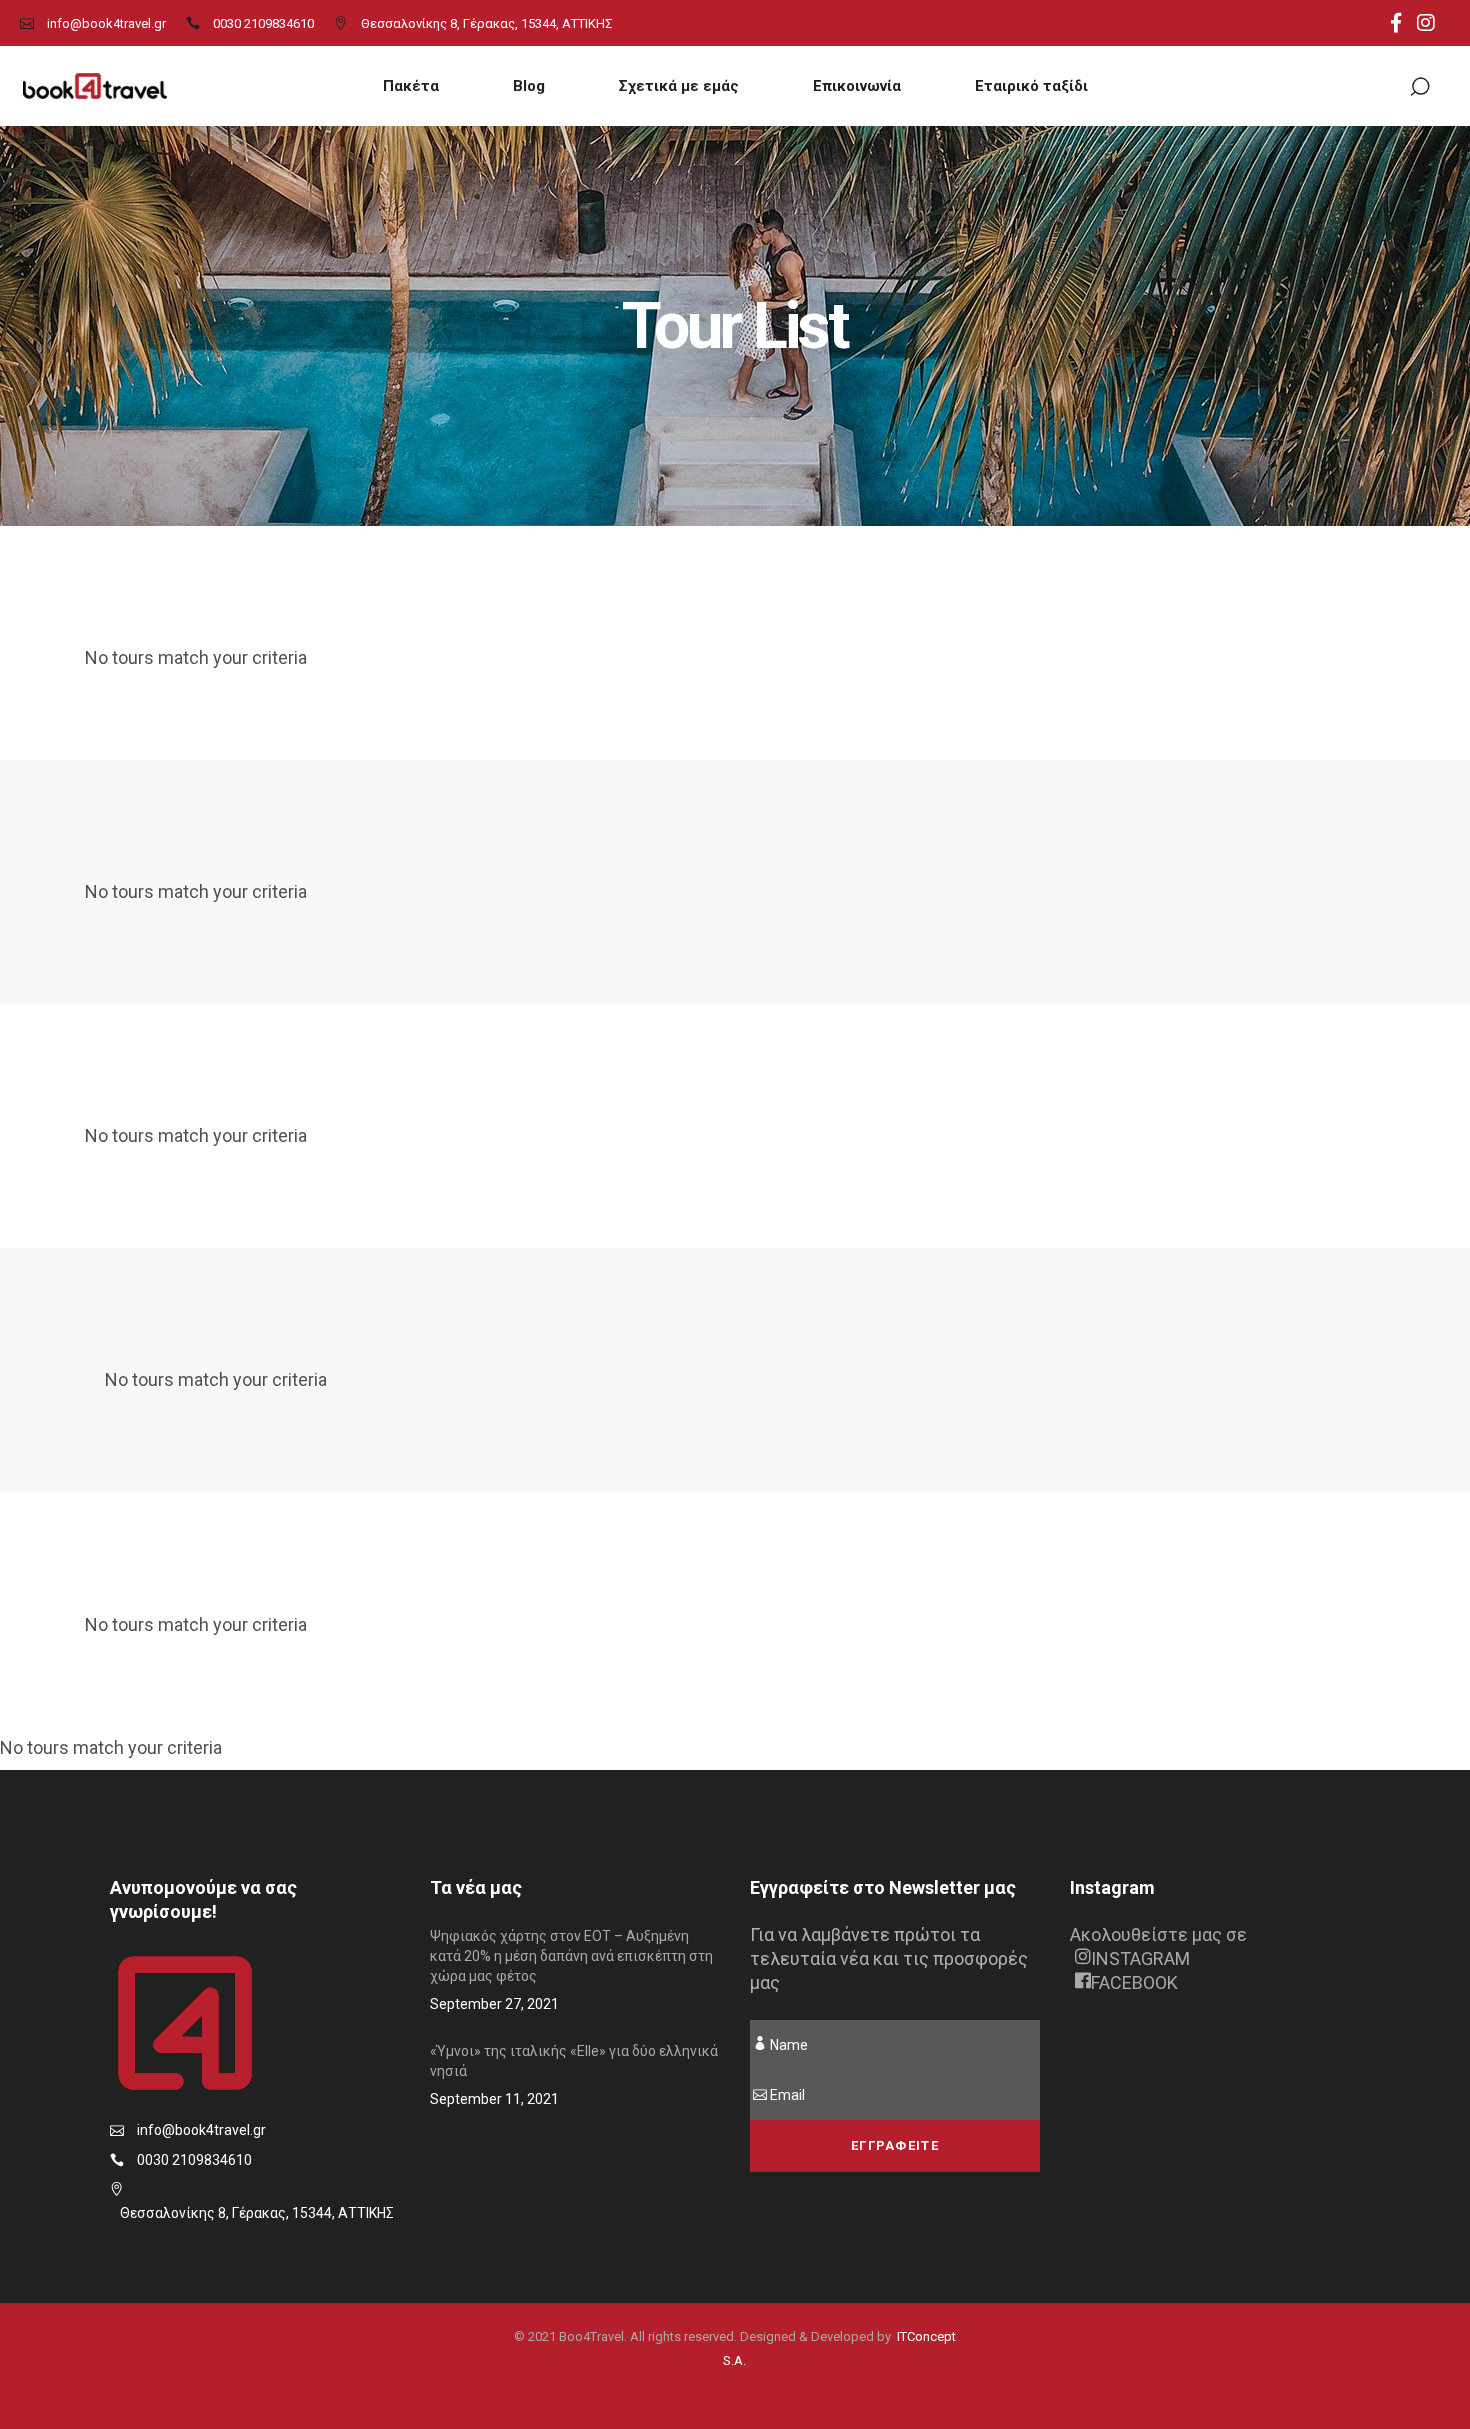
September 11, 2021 (494, 2099)
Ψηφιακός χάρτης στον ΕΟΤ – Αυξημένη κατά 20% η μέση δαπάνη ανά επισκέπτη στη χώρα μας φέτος (571, 1956)
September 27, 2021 (494, 2004)
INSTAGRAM (1140, 1958)
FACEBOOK (1134, 1982)
